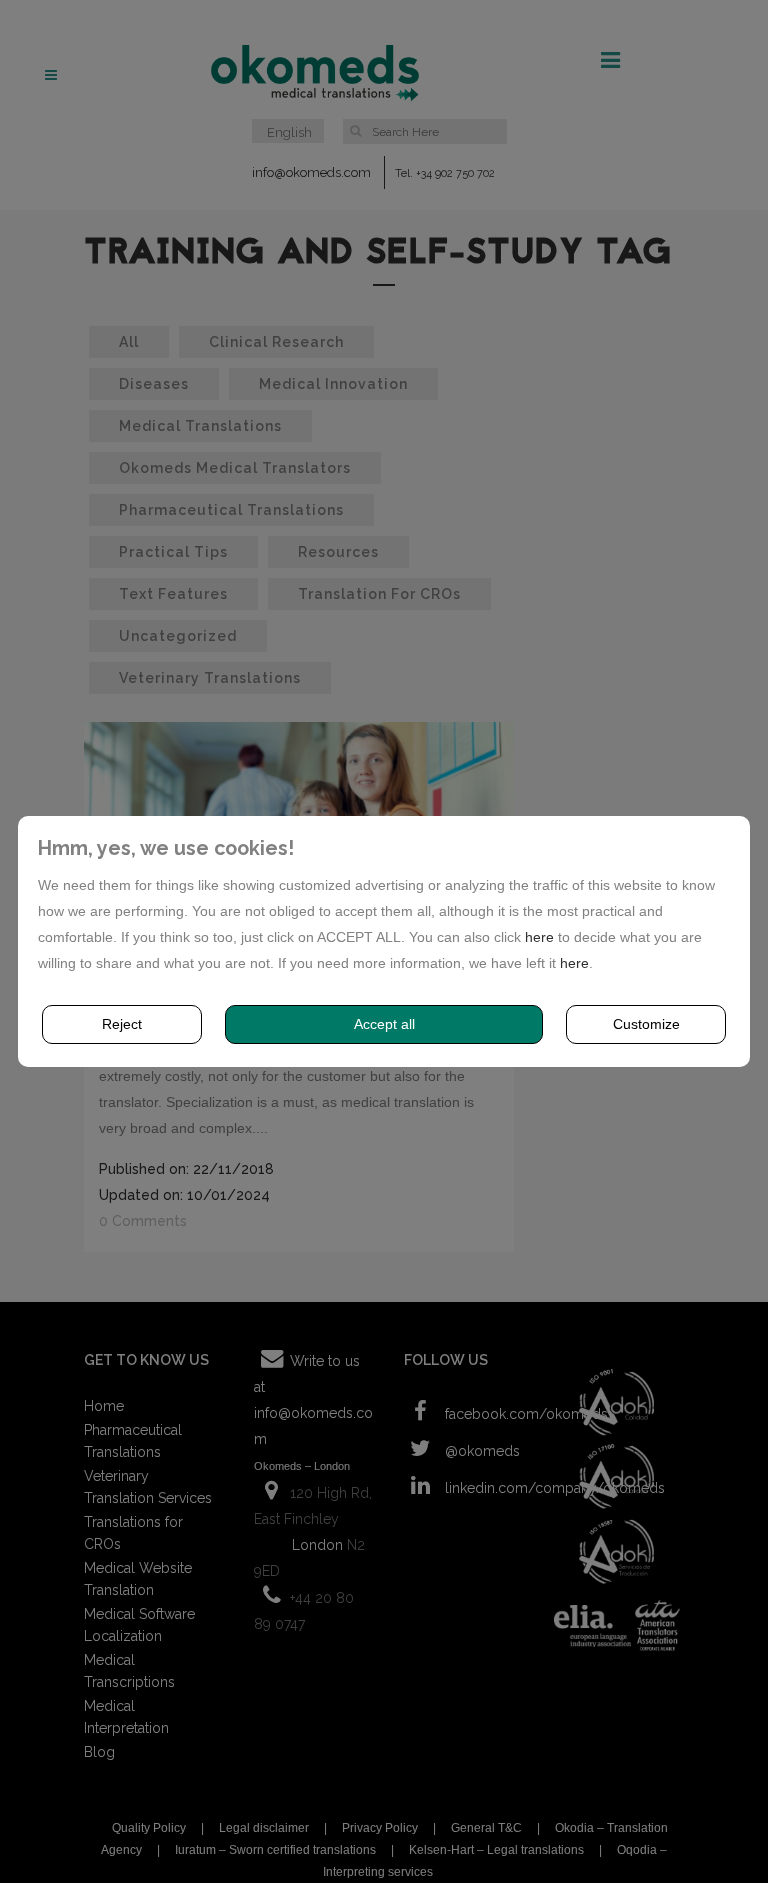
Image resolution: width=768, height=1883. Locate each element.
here (539, 937)
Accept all (384, 1024)
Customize (646, 1024)
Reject (122, 1024)
